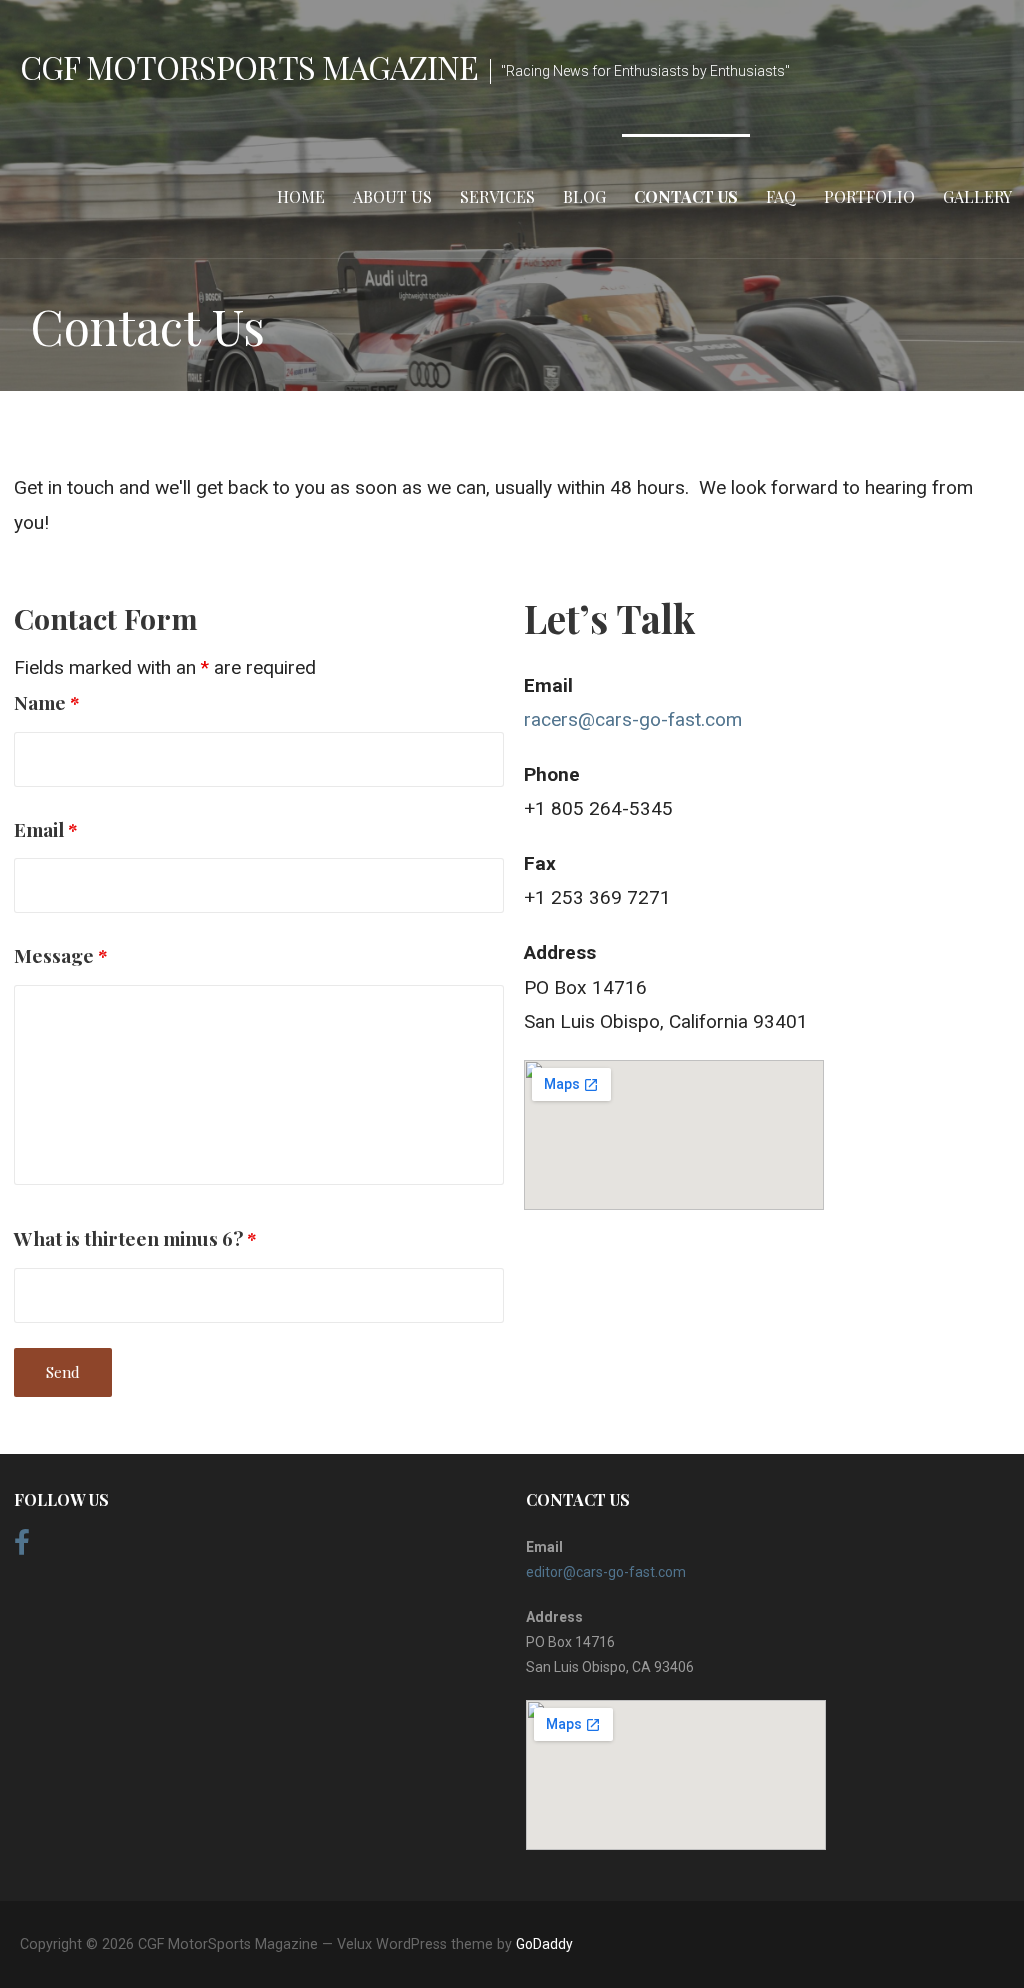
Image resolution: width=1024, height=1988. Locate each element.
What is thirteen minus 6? (135, 1238)
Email (46, 829)
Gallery (977, 196)
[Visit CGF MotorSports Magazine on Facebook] (22, 1548)
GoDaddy (544, 1944)
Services (497, 196)
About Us (392, 196)
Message (61, 955)
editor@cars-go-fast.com (606, 1572)
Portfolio (869, 196)
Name (47, 702)
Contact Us (686, 196)
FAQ (781, 196)
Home (301, 196)
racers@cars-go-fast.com (633, 719)
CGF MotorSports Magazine (249, 66)
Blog (584, 196)
